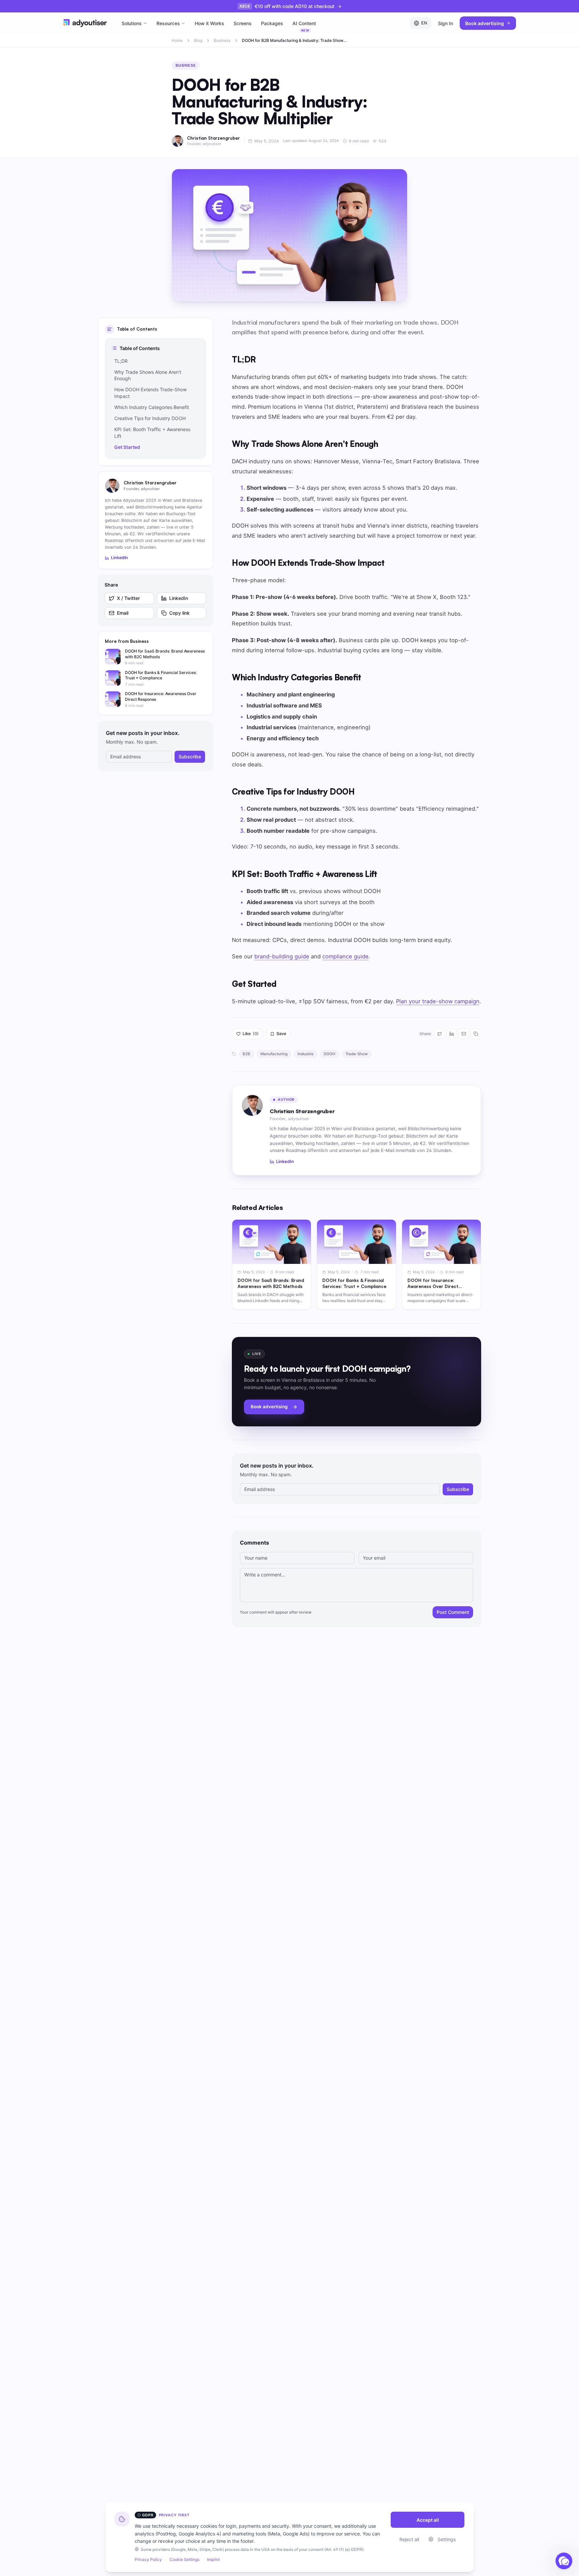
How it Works (209, 23)
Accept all (428, 2520)
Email (123, 613)
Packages (272, 23)
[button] (564, 2561)
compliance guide (345, 956)
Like (251, 1034)
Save (281, 1034)
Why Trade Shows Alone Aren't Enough (148, 375)
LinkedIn (119, 558)
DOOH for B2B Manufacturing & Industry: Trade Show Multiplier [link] (293, 41)
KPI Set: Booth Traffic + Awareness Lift (152, 432)
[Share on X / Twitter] (440, 1034)
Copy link (179, 613)
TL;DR (121, 361)
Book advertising (485, 23)
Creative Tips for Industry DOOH (150, 418)
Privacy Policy (148, 2559)
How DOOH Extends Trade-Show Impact (150, 393)
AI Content (304, 25)
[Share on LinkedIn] (452, 1034)
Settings (447, 2539)
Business (222, 40)
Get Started (127, 447)
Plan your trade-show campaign (438, 1001)
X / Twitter (128, 598)
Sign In (445, 23)
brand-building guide (282, 956)
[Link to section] (264, 359)
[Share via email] (464, 1034)
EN (424, 23)
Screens (243, 23)
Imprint (213, 2559)
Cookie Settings (184, 2559)
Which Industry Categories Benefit (152, 407)
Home (177, 40)
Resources (168, 23)
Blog (198, 40)
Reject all (409, 2539)
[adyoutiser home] (85, 23)
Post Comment (453, 1612)
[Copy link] (476, 1034)
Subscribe (190, 757)
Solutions (132, 23)
